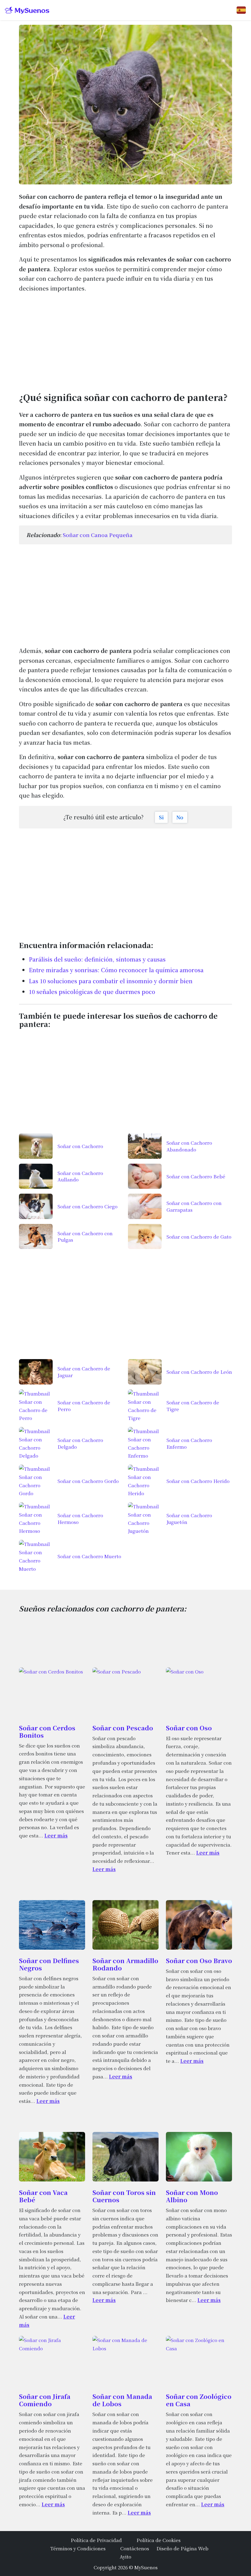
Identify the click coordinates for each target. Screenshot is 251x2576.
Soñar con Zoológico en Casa (199, 2400)
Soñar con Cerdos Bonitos (47, 1731)
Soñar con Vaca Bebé (43, 2196)
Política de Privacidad (96, 2540)
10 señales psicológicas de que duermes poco (92, 991)
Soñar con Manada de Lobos (122, 2400)
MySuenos (146, 2567)
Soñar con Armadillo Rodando (125, 1964)
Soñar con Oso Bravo (199, 1961)
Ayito (125, 2556)
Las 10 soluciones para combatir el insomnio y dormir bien (111, 981)
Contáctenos (135, 2548)
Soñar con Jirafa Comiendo (45, 2400)
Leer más (56, 1835)
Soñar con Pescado (123, 1728)
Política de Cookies (159, 2540)
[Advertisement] (125, 341)
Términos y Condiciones (78, 2548)
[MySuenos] (27, 10)
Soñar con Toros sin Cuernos (124, 2196)
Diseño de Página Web (182, 2548)
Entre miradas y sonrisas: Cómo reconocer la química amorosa (116, 970)
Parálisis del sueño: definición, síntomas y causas (97, 959)
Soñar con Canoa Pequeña (98, 535)
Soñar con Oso (189, 1728)
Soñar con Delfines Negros (49, 1964)
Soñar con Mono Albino (192, 2196)
